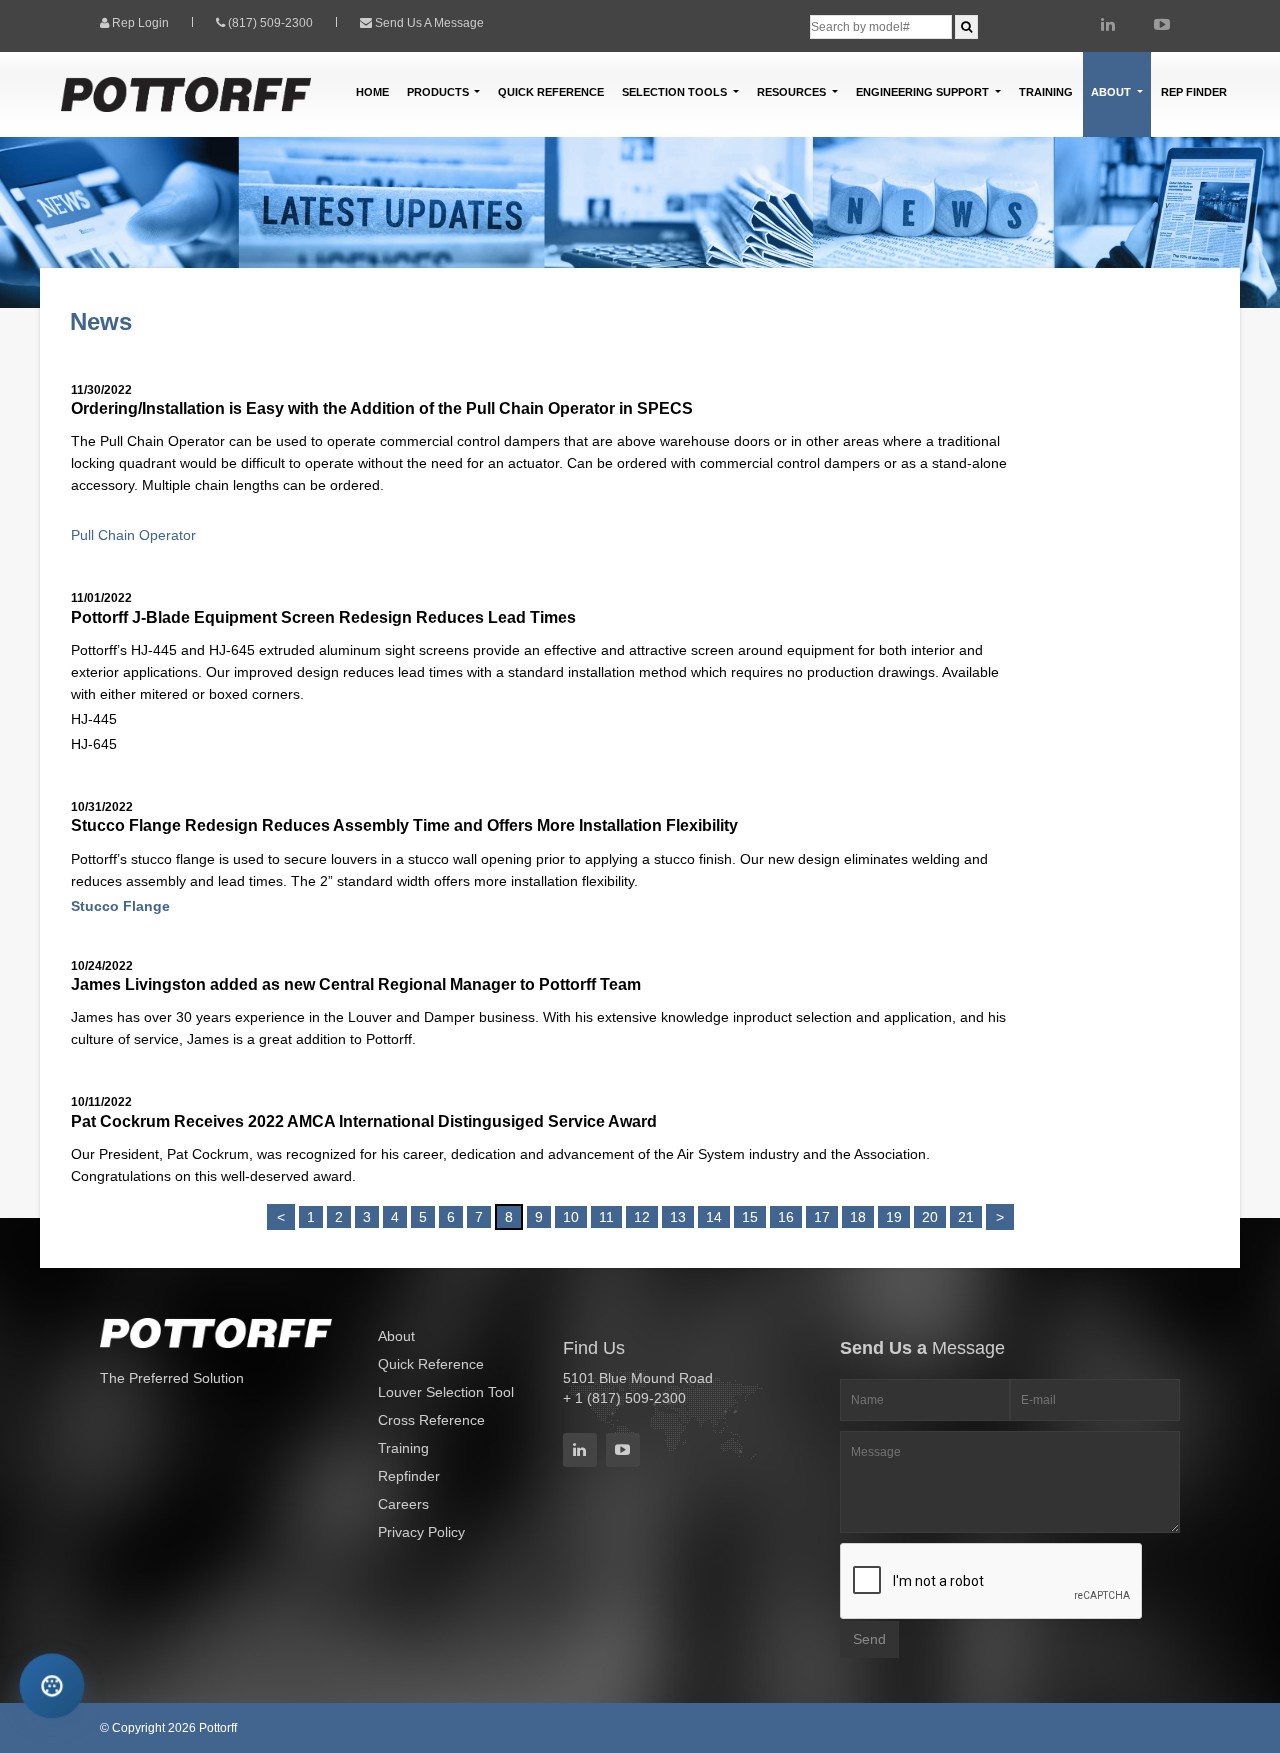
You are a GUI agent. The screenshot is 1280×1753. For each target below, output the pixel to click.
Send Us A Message (429, 23)
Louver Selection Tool (446, 1392)
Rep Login (140, 23)
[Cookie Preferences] (51, 1685)
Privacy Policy (421, 1532)
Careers (403, 1504)
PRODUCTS (439, 92)
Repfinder (409, 1476)
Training (1046, 92)
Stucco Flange (120, 906)
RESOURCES (793, 92)
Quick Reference (551, 92)
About (396, 1336)
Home (372, 92)
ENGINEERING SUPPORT (924, 92)
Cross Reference (431, 1420)
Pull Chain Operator (133, 535)
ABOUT (1112, 92)
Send (869, 1639)
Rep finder (1194, 92)
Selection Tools (676, 92)
